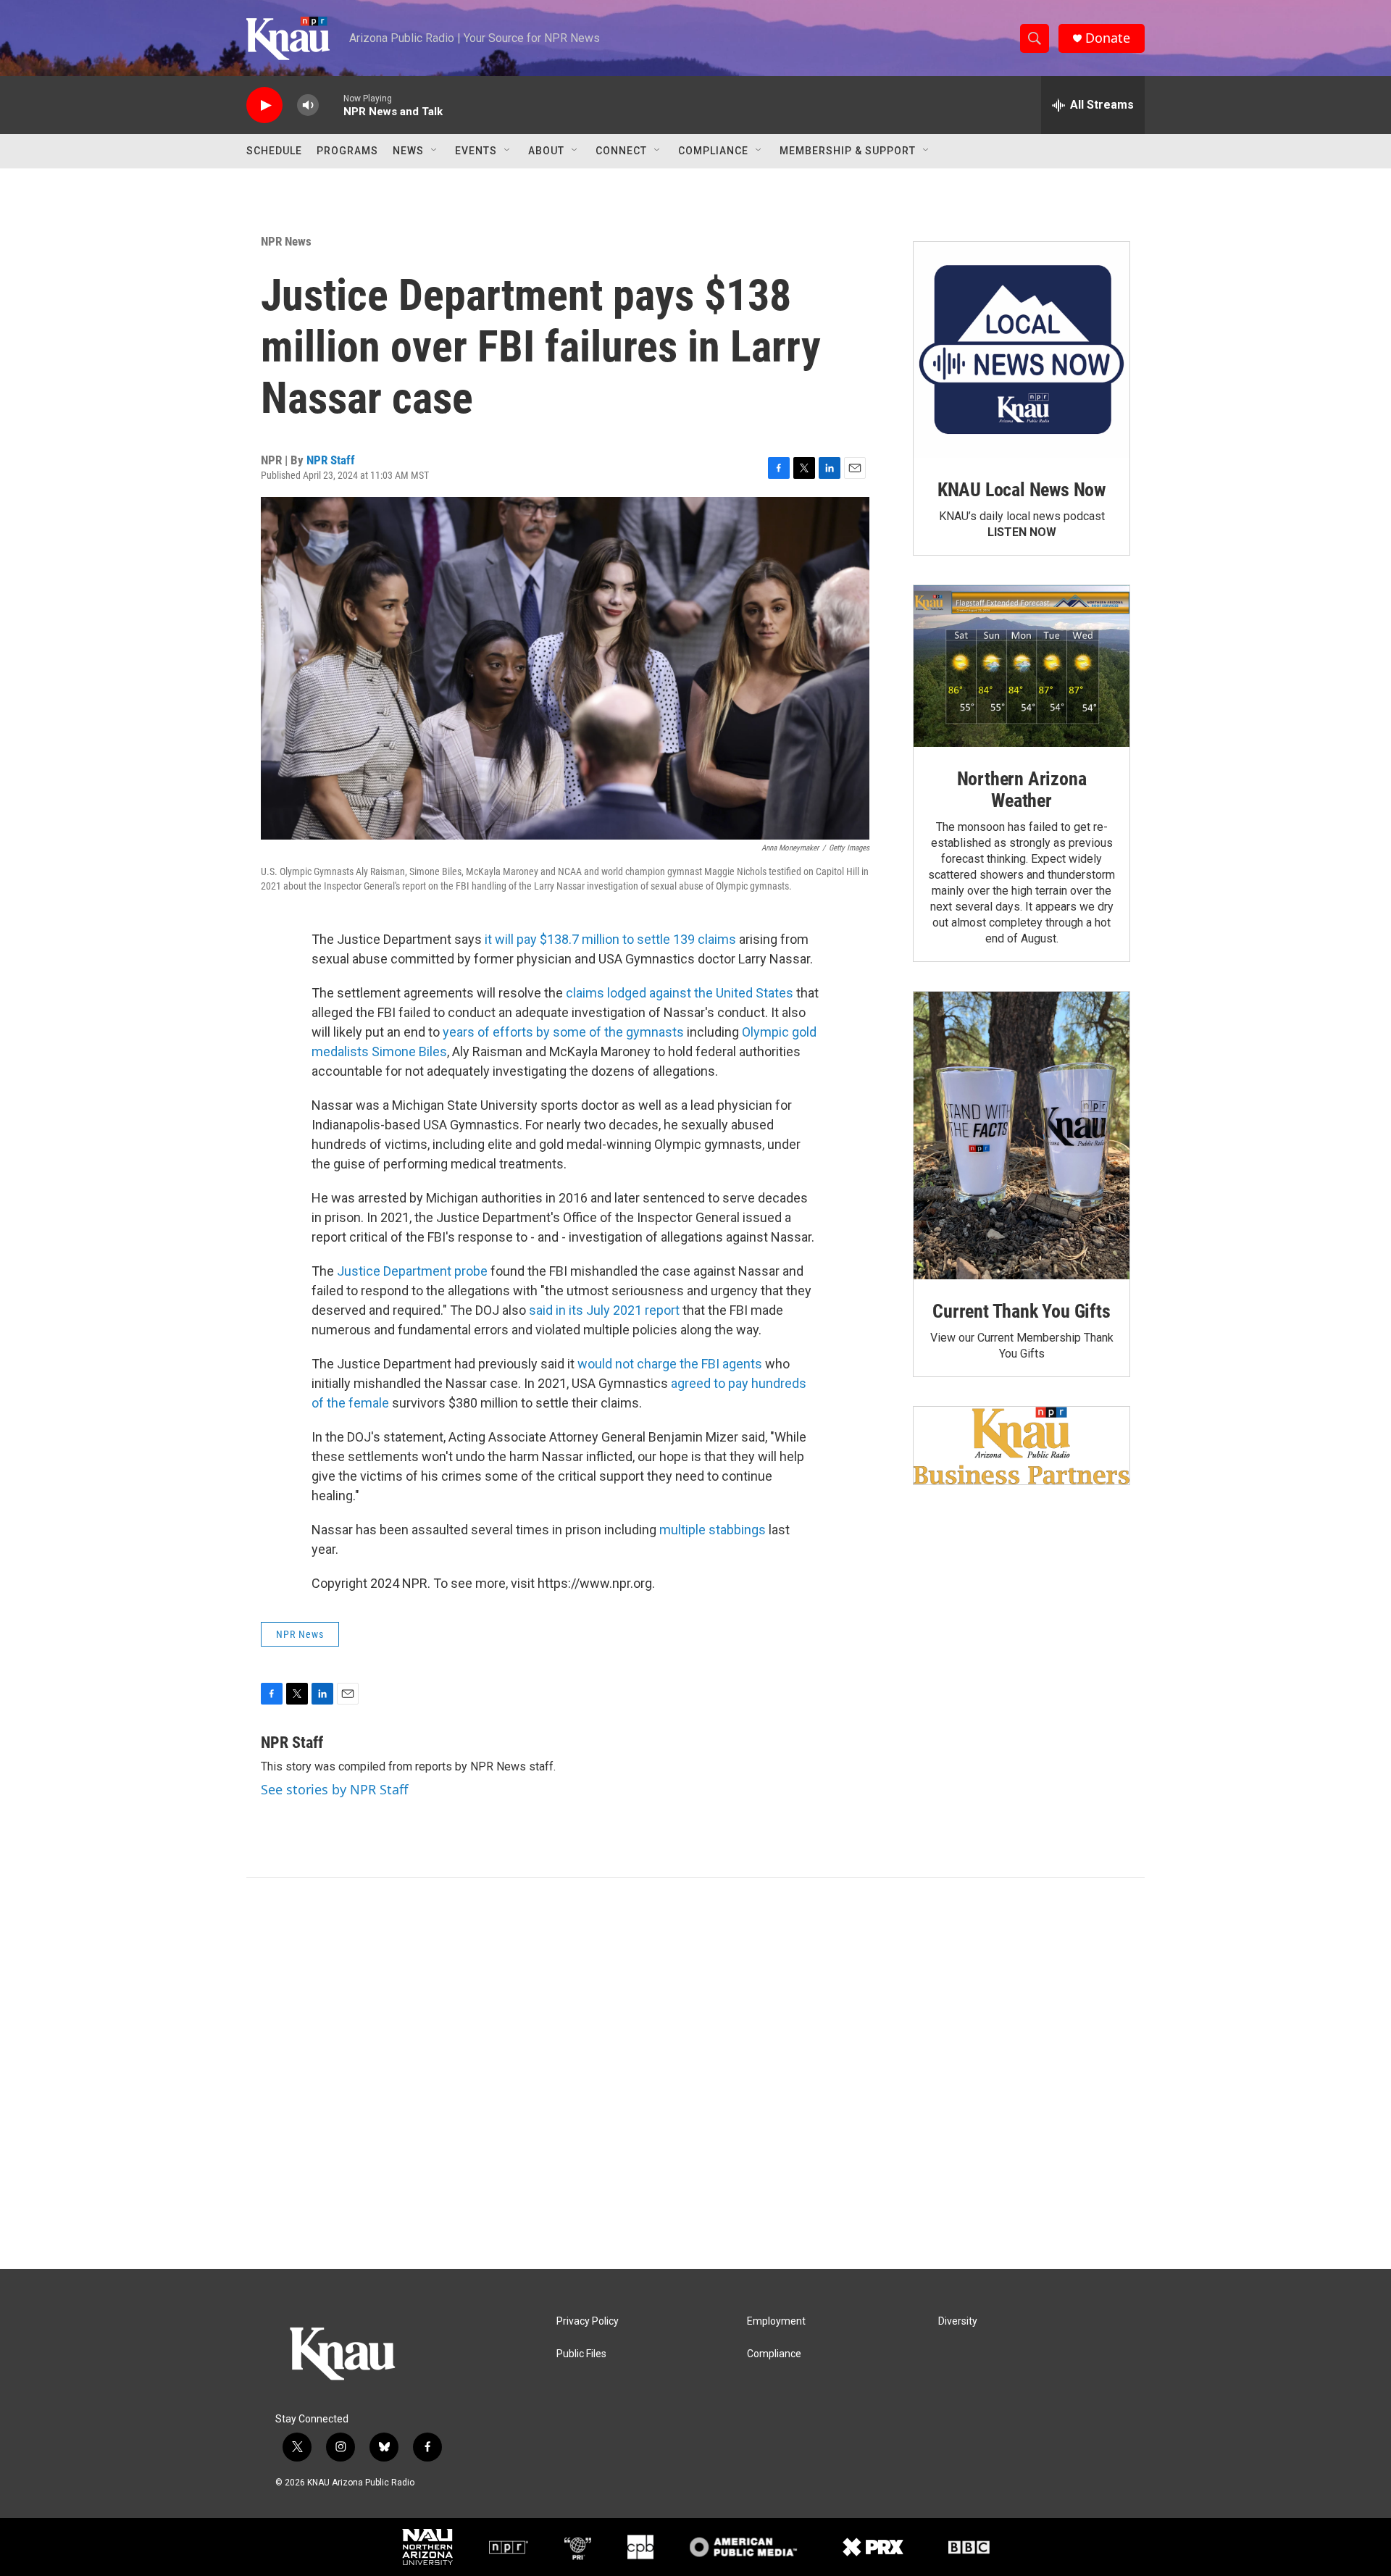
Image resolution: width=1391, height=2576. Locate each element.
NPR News (286, 241)
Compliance (713, 151)
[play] (264, 105)
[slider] (331, 105)
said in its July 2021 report (604, 1310)
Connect (621, 151)
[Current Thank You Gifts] (1022, 1136)
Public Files (581, 2354)
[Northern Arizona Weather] (1022, 666)
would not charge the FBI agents (670, 1364)
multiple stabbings (713, 1530)
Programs (347, 151)
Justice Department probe (412, 1271)
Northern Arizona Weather (1022, 790)
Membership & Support (848, 151)
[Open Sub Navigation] (435, 151)
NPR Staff (331, 460)
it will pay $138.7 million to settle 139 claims (610, 939)
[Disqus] (695, 2073)
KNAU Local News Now (1022, 490)
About (546, 151)
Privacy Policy (588, 2321)
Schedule (274, 151)
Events (476, 151)
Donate (1108, 38)
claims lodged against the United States (680, 993)
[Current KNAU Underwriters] (1022, 1446)
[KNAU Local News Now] (1022, 350)
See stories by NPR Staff (334, 1789)
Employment (776, 2321)
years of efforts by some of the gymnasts (563, 1032)
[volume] (308, 105)
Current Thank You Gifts (1021, 1311)
